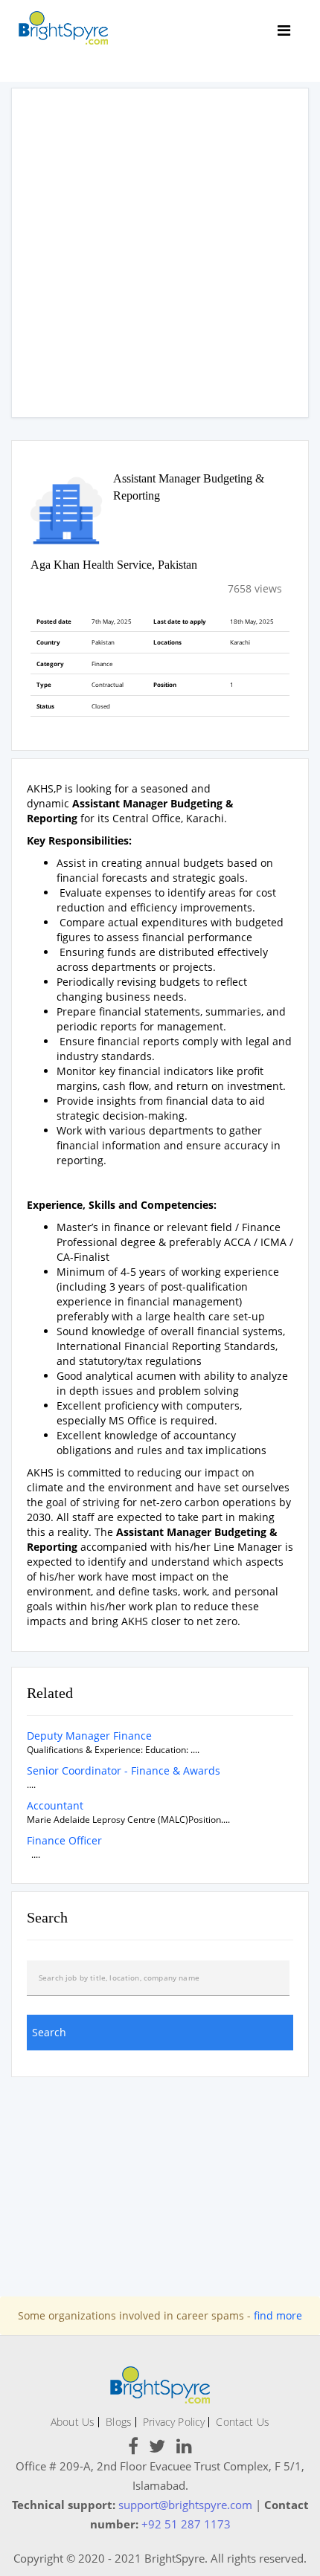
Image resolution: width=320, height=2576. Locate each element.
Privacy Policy (174, 2422)
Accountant (55, 1805)
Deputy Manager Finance (89, 1736)
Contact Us (243, 2422)
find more (278, 2315)
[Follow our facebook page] (133, 2449)
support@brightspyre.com (185, 2505)
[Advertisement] (160, 253)
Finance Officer (64, 1840)
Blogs (119, 2422)
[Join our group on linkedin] (184, 2449)
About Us (73, 2422)
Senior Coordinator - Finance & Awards (124, 1770)
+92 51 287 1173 (186, 2524)
